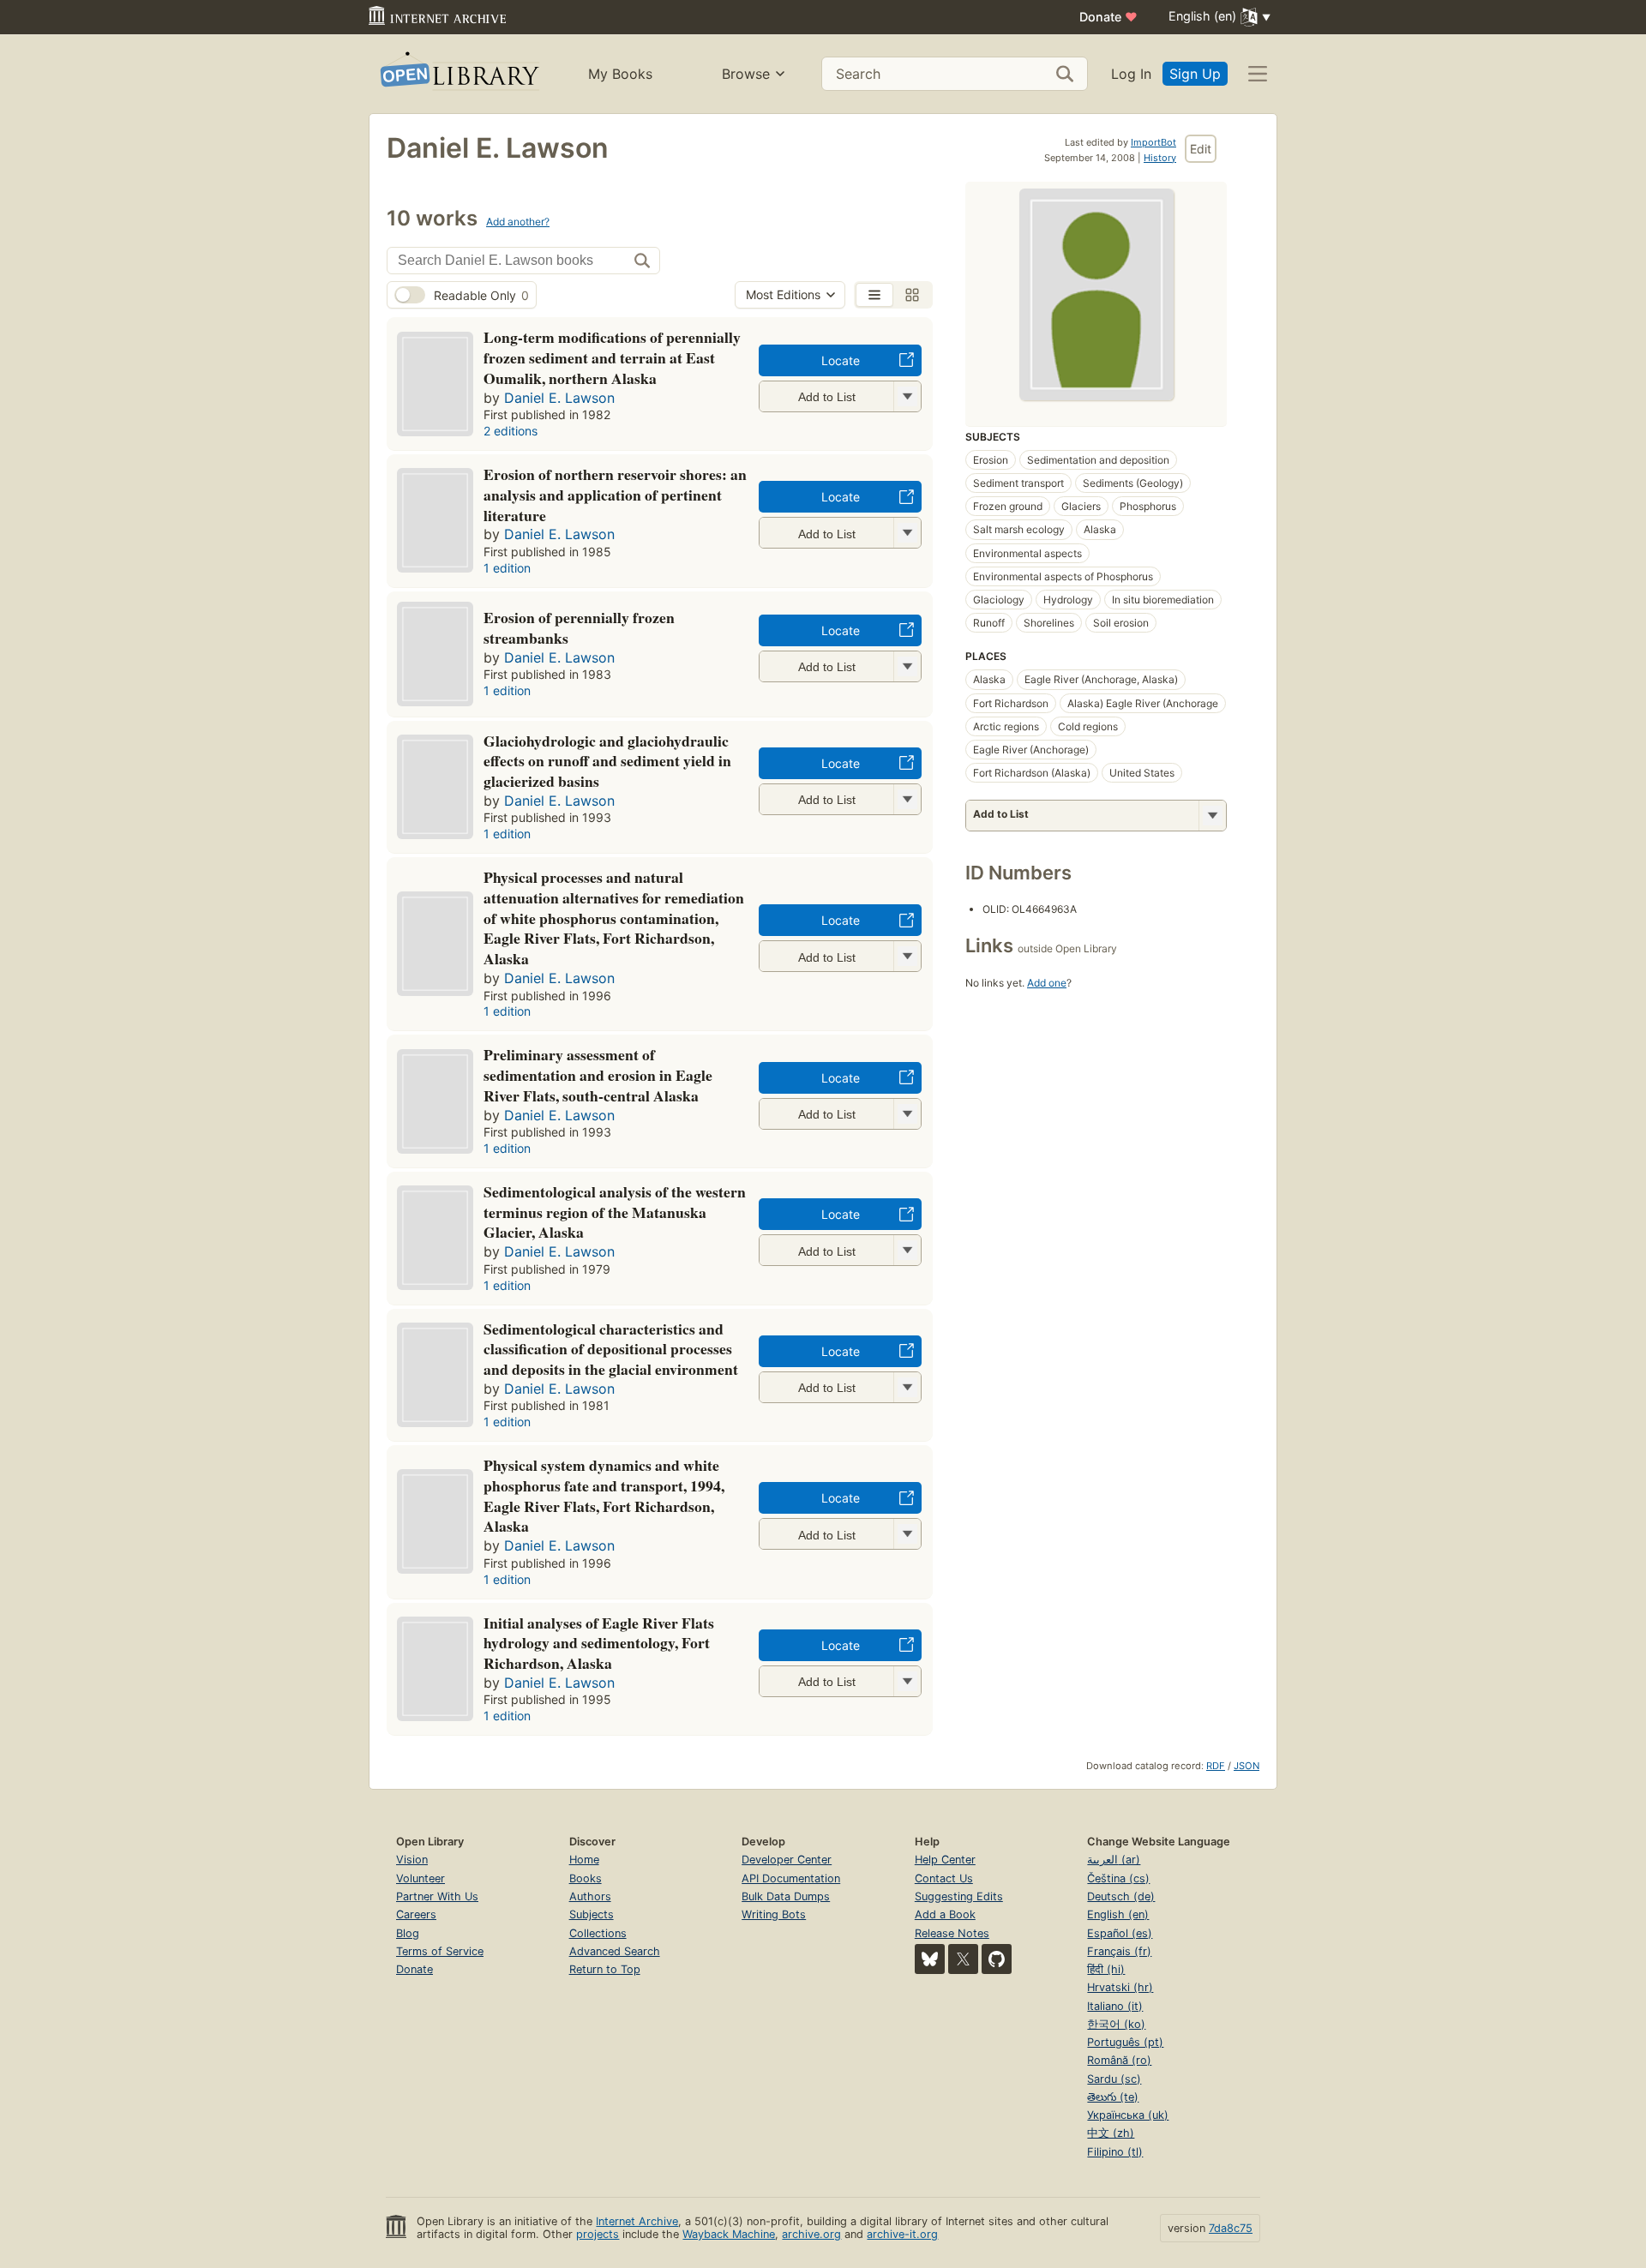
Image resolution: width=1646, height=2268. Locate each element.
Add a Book (945, 1914)
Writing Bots (774, 1914)
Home (584, 1860)
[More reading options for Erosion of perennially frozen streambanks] (907, 666)
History (1160, 158)
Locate (841, 360)
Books (586, 1878)
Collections (598, 1933)
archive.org (811, 2234)
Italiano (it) (1115, 2006)
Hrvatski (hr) (1120, 1987)
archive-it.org (902, 2234)
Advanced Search (615, 1951)
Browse (746, 74)
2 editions (511, 431)
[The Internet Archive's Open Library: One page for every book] (458, 74)
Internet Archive (637, 2221)
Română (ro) (1119, 2060)
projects (598, 2234)
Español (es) (1120, 1933)
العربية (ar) (1114, 1860)
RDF (1216, 1766)
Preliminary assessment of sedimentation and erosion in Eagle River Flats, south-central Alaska (598, 1075)
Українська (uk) (1128, 2115)
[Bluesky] (930, 1959)
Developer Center (787, 1860)
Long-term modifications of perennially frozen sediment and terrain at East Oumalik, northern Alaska (612, 357)
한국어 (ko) (1116, 2024)
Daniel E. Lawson (559, 398)
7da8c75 (1231, 2228)
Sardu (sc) (1114, 2079)
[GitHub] (997, 1959)
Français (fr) (1119, 1951)
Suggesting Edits (959, 1896)
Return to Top (605, 1969)
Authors (590, 1896)
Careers (416, 1914)
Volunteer (421, 1878)
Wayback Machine (729, 2234)
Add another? (518, 222)
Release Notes (952, 1933)
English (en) (1118, 1914)
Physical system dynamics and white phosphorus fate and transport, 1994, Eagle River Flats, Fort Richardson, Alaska (604, 1495)
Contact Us (944, 1878)
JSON (1247, 1766)
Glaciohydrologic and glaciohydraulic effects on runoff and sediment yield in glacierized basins (607, 761)
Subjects (592, 1914)
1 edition (507, 568)
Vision (412, 1860)
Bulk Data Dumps (786, 1896)
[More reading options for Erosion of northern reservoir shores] (907, 533)
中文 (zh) (1111, 2133)
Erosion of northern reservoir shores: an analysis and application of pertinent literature (615, 495)
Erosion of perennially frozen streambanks (579, 627)
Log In (1131, 74)
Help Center (945, 1860)
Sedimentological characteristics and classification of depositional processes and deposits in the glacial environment (611, 1349)
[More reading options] (1212, 816)
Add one (1047, 983)
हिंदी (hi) (1106, 1969)
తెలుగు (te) (1113, 2097)
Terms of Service (440, 1951)
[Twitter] (963, 1959)
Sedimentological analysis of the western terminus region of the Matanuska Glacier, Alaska (615, 1212)
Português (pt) (1125, 2042)
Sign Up (1195, 74)
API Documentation (791, 1878)
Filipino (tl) (1115, 2152)
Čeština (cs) (1118, 1878)
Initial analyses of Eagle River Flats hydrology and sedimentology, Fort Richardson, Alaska (599, 1643)
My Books (620, 74)
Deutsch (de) (1121, 1896)
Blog (408, 1933)
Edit (1201, 149)
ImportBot (1153, 142)
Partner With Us (437, 1896)
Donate (1108, 17)
